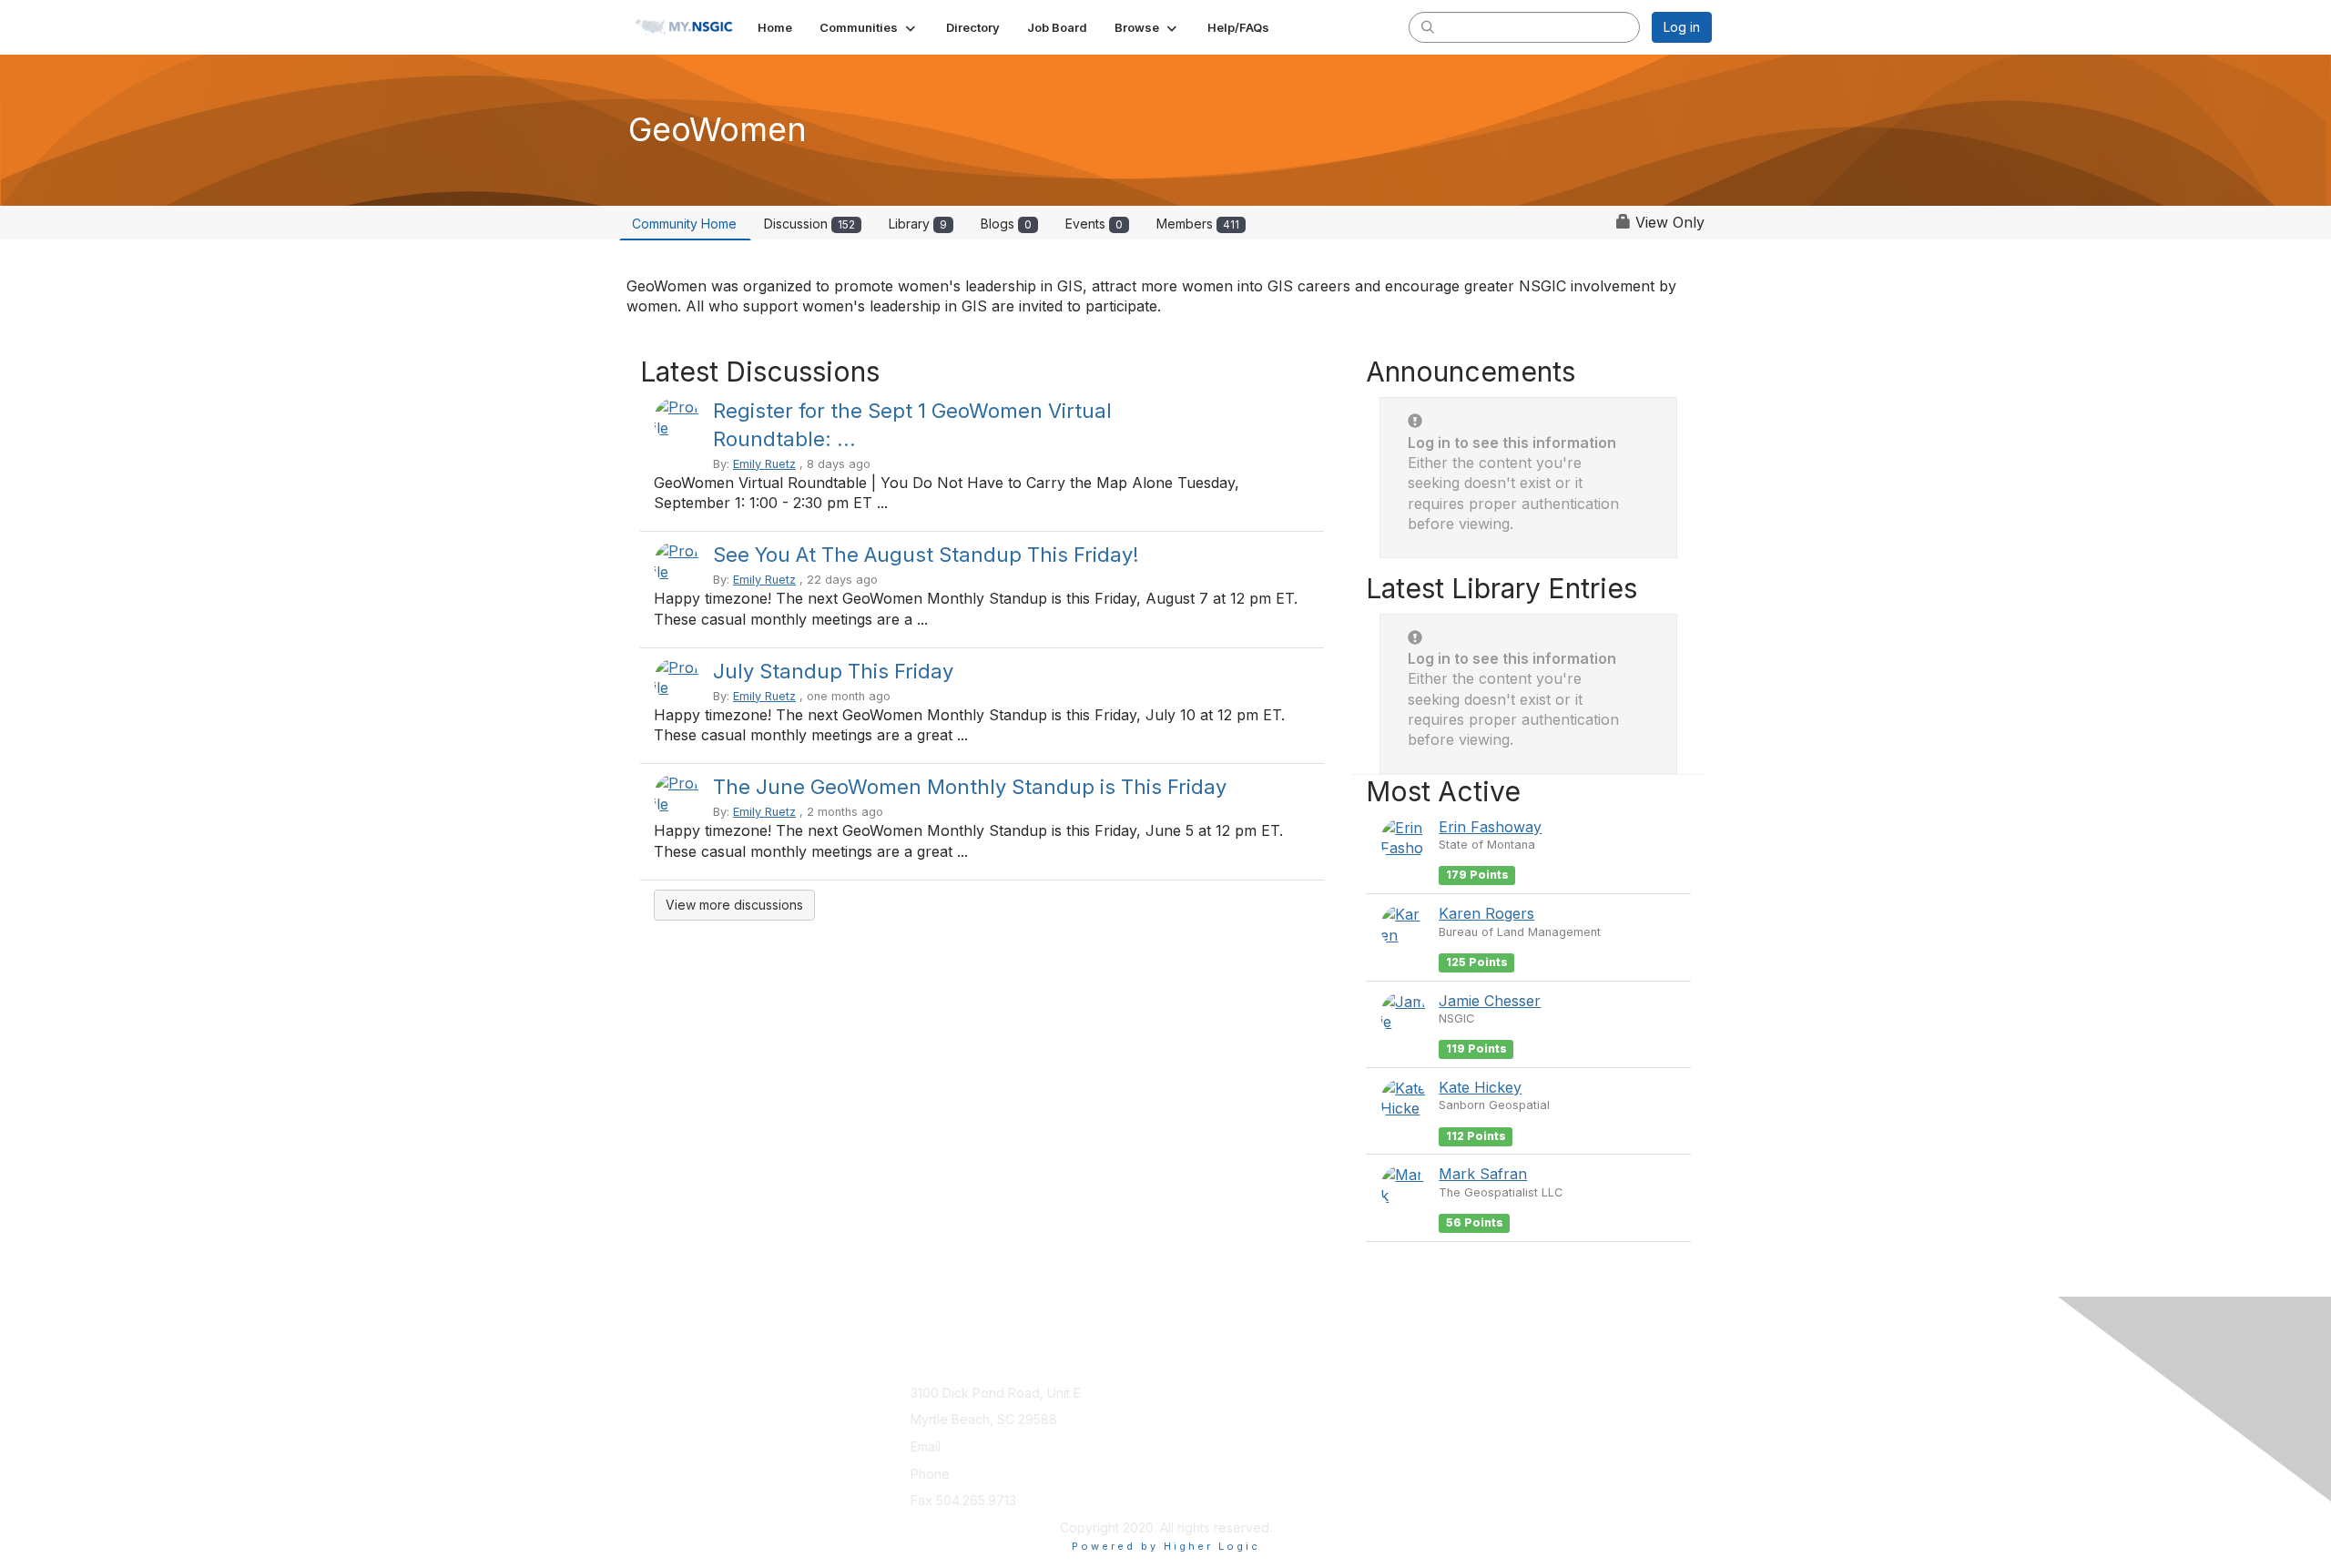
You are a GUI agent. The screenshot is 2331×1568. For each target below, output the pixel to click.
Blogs (1006, 224)
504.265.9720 (995, 1474)
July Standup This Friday (833, 671)
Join (1186, 1393)
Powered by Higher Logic (1166, 1546)
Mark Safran (1483, 1174)
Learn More (1207, 1410)
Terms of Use (1476, 1410)
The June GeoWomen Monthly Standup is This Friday (970, 787)
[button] (869, 27)
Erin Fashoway (1490, 827)
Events (1094, 224)
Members (1198, 224)
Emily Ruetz (764, 464)
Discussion (809, 224)
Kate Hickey (1480, 1087)
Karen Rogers (1486, 913)
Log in (1682, 27)
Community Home (684, 224)
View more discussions (734, 905)
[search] (1428, 26)
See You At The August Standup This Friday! (926, 555)
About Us (1463, 1393)
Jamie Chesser (1490, 1001)
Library (918, 224)
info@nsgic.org (990, 1446)
